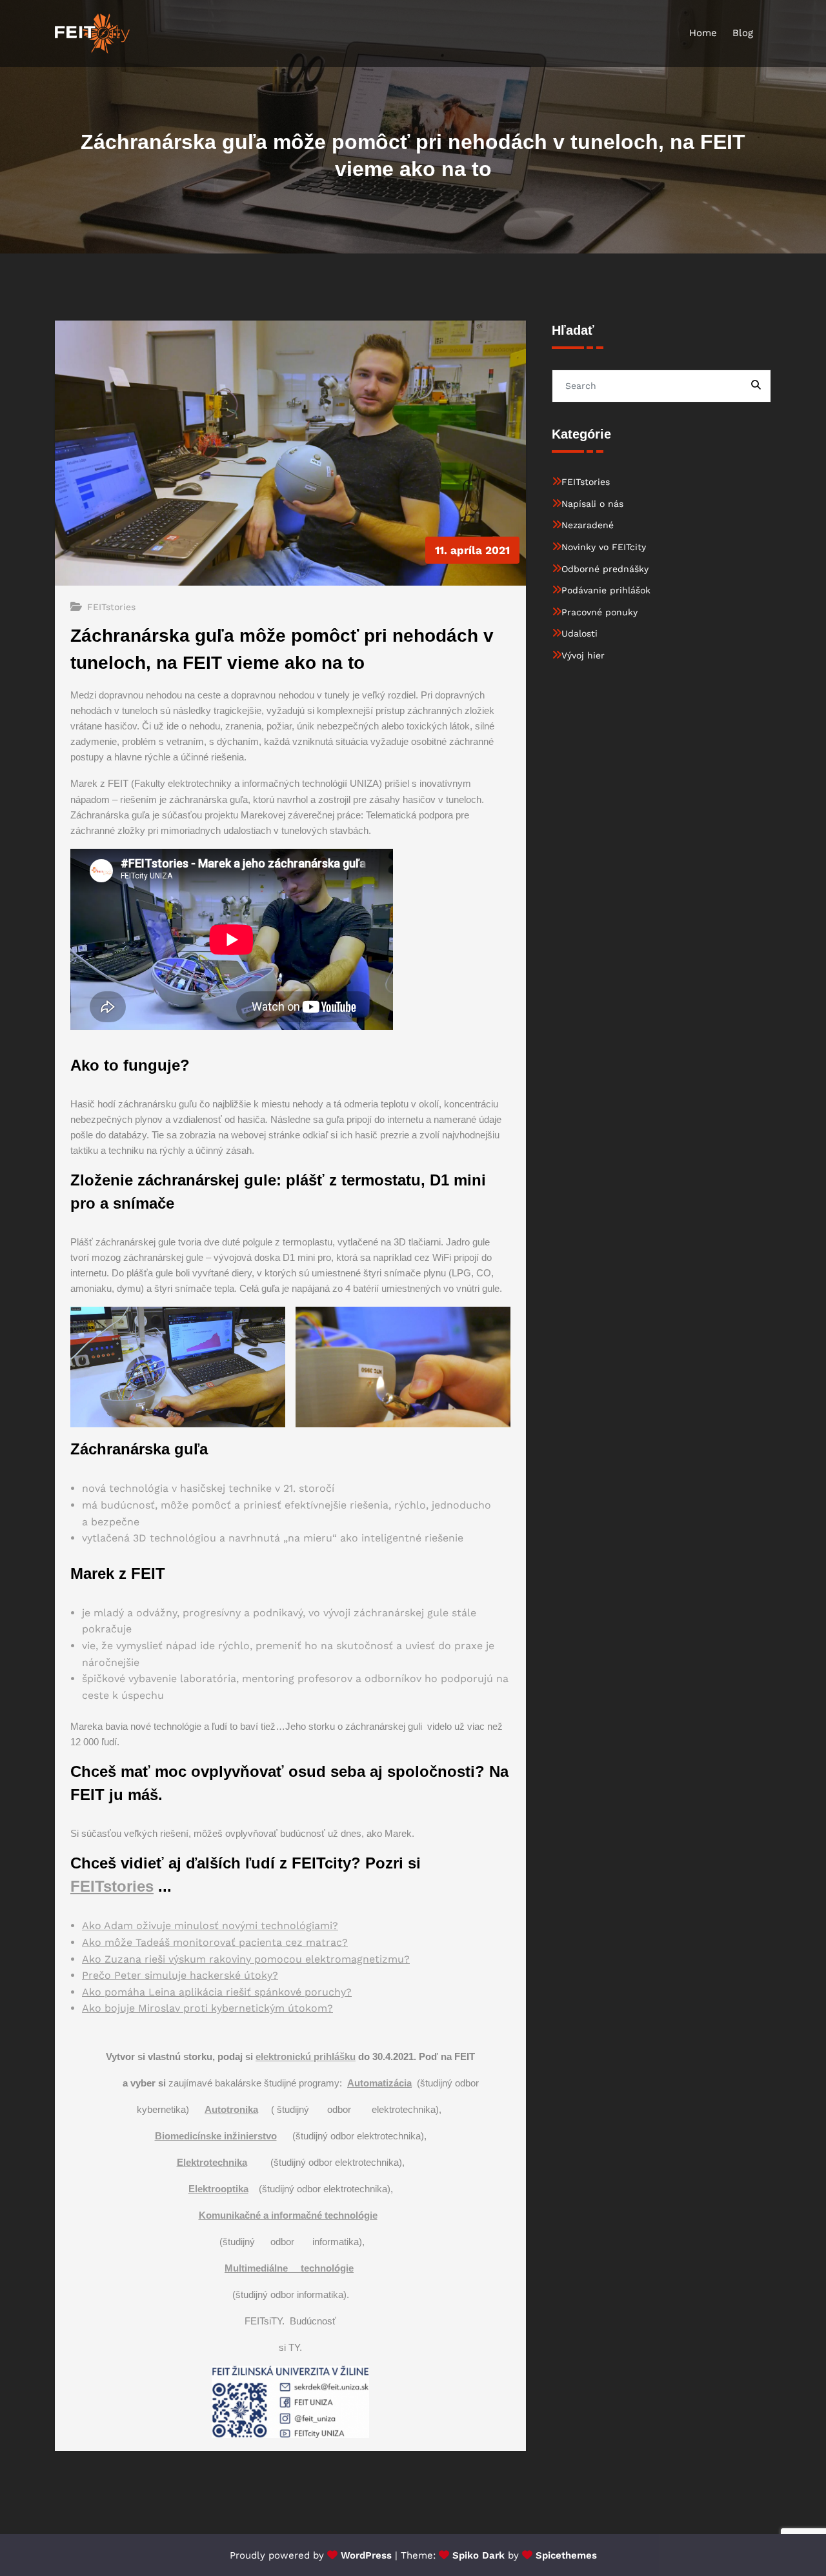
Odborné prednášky (605, 569)
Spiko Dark (478, 2555)
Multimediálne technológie (289, 2268)
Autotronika (231, 2109)
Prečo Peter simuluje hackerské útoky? (180, 1975)
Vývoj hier (583, 655)
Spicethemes (566, 2555)
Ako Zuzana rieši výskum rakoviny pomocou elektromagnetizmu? (246, 1959)
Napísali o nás (592, 504)
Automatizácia (379, 2083)
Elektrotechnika (212, 2162)
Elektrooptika (218, 2189)
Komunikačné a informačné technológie (288, 2215)
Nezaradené (588, 525)
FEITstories (111, 607)
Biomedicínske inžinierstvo (216, 2136)
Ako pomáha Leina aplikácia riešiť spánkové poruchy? (217, 1992)
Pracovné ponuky (599, 612)
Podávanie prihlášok (606, 590)
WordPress (366, 2555)
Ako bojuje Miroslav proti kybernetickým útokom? (207, 2008)
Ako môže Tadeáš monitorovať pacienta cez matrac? (215, 1942)
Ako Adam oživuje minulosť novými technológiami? (210, 1926)
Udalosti (579, 633)
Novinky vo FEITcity (604, 547)
